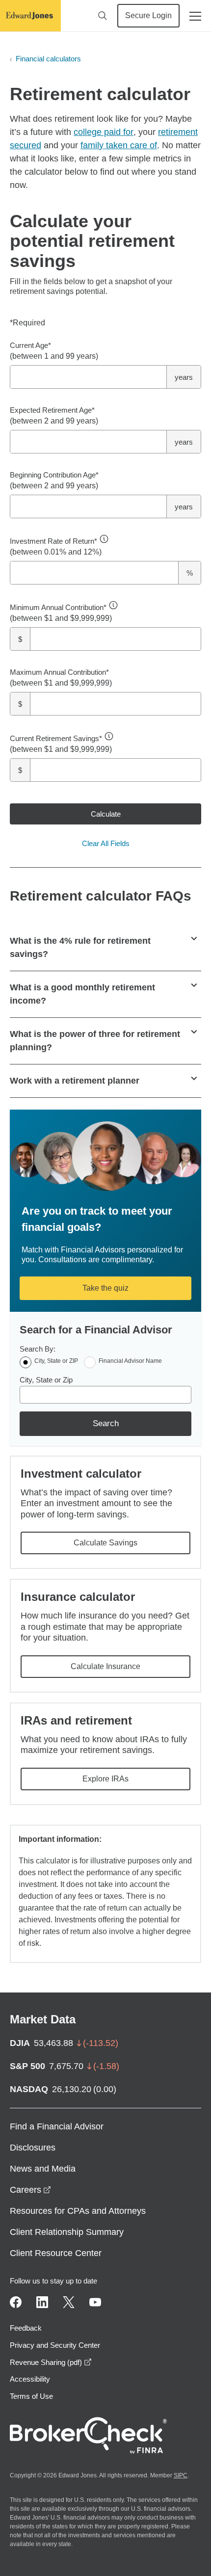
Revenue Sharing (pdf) (51, 2362)
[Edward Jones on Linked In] (42, 2302)
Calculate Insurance (105, 1666)
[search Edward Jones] (103, 16)
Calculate (106, 814)
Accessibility (30, 2379)
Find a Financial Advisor (57, 2126)
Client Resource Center (56, 2253)
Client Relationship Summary (67, 2232)
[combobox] (105, 1395)
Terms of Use (31, 2396)
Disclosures (33, 2148)
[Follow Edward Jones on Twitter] (69, 2302)
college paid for (104, 132)
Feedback (26, 2328)
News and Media (43, 2169)
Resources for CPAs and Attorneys (78, 2211)
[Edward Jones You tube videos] (95, 2302)
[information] (104, 539)
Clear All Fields (106, 843)
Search (106, 1423)
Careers (30, 2190)
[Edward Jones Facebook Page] (16, 2302)
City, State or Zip (46, 1380)
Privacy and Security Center (55, 2345)
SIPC (181, 2475)
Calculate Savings (105, 1543)
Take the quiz (105, 1288)
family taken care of (119, 145)
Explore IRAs (105, 1779)
